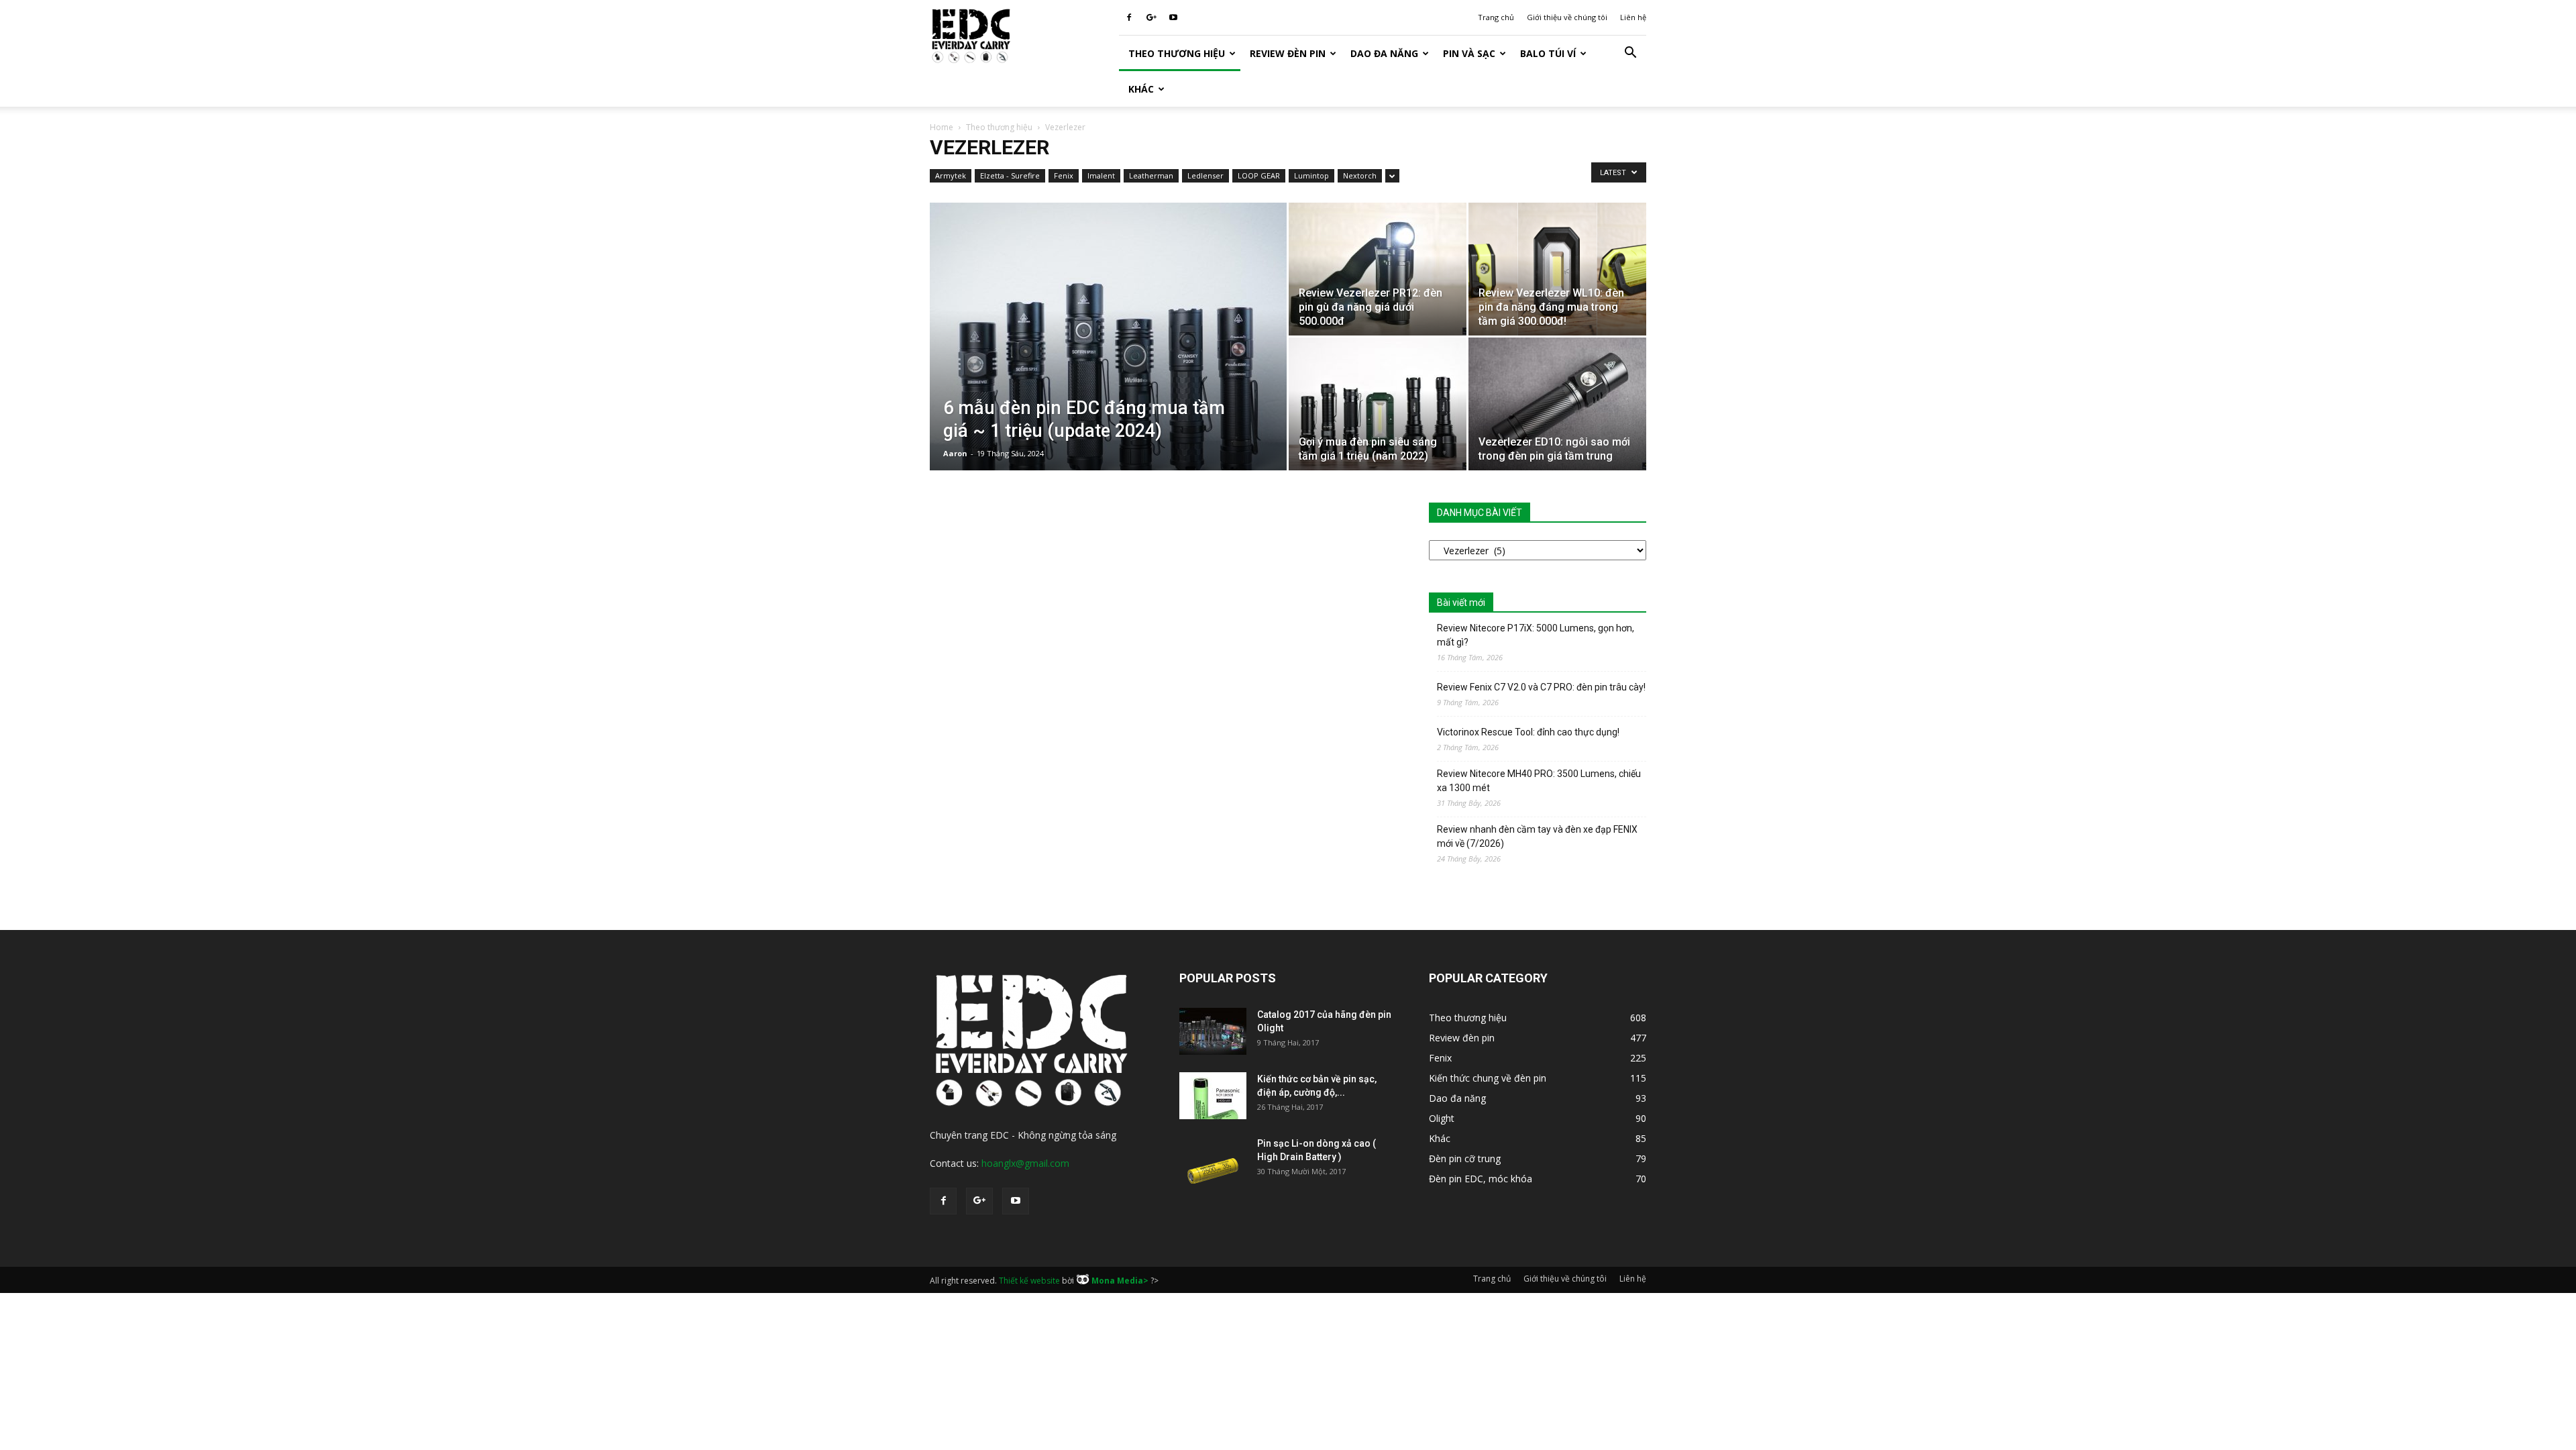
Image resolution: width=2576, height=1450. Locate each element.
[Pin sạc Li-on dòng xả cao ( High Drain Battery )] (1213, 1160)
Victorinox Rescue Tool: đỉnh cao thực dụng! (1528, 732)
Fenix (1064, 175)
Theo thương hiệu (1177, 53)
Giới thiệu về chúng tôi (1567, 17)
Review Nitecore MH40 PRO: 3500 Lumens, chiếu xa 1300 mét (1539, 781)
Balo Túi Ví (1548, 53)
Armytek (951, 175)
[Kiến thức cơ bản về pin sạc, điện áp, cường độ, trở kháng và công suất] (1213, 1096)
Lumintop (1311, 175)
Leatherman (1151, 175)
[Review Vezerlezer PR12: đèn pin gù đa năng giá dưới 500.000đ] (1378, 269)
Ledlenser (1205, 175)
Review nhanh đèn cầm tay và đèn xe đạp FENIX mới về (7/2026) (1537, 836)
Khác (1141, 89)
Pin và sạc (1469, 53)
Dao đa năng (1384, 53)
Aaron (955, 453)
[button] (1630, 54)
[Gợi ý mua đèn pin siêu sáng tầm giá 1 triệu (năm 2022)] (1378, 404)
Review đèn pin (1288, 53)
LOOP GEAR (1259, 175)
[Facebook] (1129, 17)
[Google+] (1151, 17)
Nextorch (1360, 175)
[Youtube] (1173, 17)
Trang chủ (1496, 17)
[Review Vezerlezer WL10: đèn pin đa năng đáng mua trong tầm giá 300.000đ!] (1557, 269)
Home (942, 127)
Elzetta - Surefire (1010, 175)
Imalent (1101, 175)
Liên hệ (1633, 17)
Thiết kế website (1029, 1281)
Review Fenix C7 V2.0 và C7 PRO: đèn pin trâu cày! (1541, 687)
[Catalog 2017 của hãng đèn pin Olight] (1213, 1031)
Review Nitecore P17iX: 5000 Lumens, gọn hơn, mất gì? (1536, 635)
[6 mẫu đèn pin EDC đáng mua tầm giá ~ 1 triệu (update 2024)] (1108, 358)
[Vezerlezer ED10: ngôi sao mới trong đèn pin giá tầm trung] (1557, 404)
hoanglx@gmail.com (1025, 1163)
